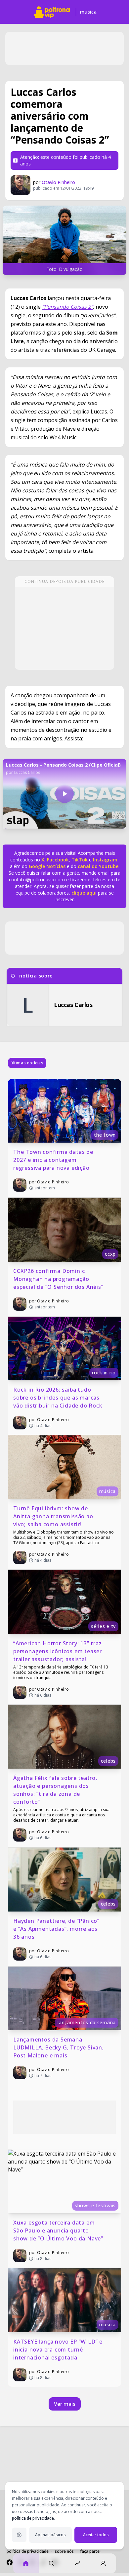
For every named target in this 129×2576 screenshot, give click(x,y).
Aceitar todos (96, 2535)
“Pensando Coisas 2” (67, 307)
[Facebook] (10, 2562)
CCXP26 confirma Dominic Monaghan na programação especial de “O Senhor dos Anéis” (58, 1279)
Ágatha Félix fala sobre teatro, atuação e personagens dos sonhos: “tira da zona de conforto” (56, 1790)
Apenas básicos (50, 2535)
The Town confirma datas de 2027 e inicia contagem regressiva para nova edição (54, 1160)
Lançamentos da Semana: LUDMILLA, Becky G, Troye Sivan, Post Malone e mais (59, 2047)
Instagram (105, 860)
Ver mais (65, 2404)
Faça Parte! (90, 2551)
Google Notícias (47, 866)
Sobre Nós (64, 2551)
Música (88, 12)
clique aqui (84, 893)
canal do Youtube (97, 866)
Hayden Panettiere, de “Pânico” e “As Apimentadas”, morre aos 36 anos (57, 1929)
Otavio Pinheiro (58, 182)
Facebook (58, 860)
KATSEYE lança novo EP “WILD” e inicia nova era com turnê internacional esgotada (59, 2350)
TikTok (79, 860)
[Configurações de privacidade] (19, 2535)
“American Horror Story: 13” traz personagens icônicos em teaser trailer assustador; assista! (58, 1651)
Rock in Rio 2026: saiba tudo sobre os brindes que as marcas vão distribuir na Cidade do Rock (58, 1398)
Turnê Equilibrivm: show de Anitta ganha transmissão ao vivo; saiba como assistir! (54, 1516)
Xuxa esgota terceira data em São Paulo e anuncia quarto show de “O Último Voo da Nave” (58, 2230)
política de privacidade (33, 2518)
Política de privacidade (28, 2551)
